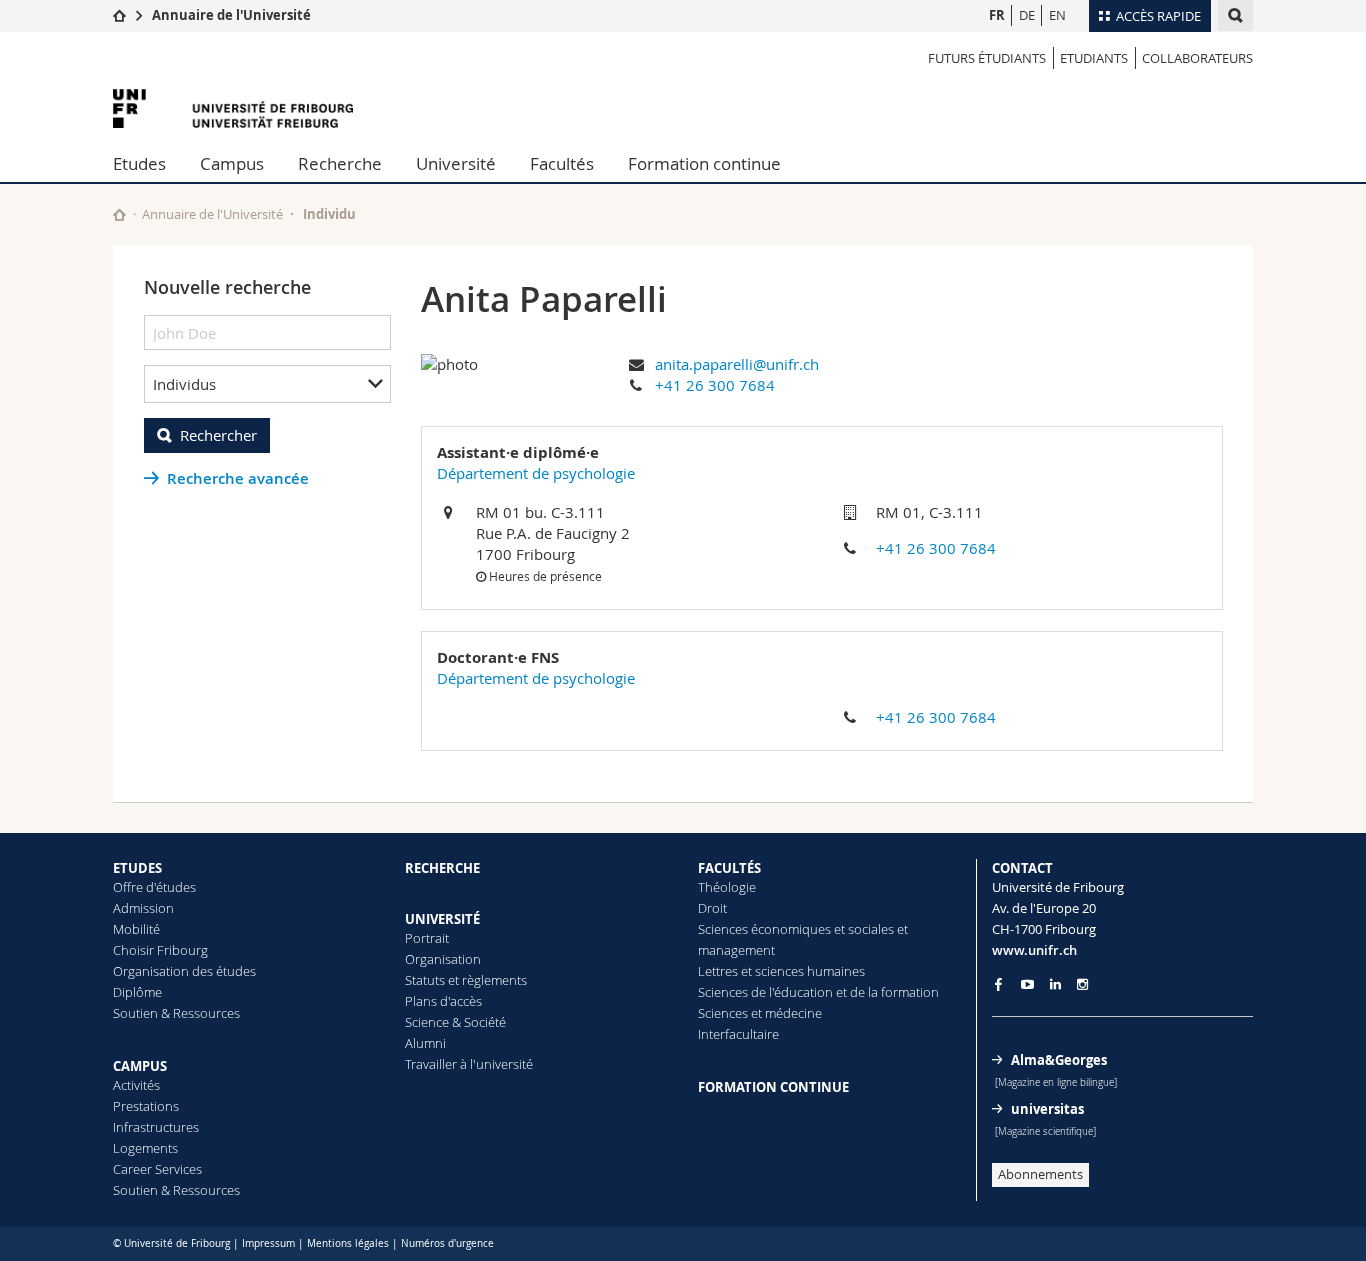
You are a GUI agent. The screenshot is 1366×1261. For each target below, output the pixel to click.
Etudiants (1094, 58)
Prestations (146, 1106)
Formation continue (704, 163)
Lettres (718, 971)
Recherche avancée (238, 478)
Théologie (727, 887)
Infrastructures (156, 1127)
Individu (329, 214)
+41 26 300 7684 (715, 385)
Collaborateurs (1197, 58)
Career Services (157, 1169)
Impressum (268, 1243)
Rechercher (218, 435)
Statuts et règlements (466, 980)
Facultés (562, 163)
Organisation (443, 959)
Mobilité (136, 929)
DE (1027, 15)
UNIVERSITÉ (442, 919)
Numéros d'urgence (447, 1243)
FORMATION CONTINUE (773, 1087)
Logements (145, 1148)
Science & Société (455, 1022)
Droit (712, 908)
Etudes (139, 163)
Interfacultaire (738, 1034)
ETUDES (137, 868)
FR (997, 15)
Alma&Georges (1059, 1060)
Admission (143, 908)
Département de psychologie (536, 473)
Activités (136, 1085)
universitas (1047, 1109)
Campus (232, 163)
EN (1057, 15)
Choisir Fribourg (160, 950)
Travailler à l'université (469, 1064)
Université (456, 163)
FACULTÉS (729, 868)
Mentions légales (348, 1243)
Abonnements (1040, 1174)
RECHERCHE (442, 868)
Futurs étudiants (987, 58)
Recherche (340, 163)
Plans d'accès (443, 1001)
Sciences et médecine (760, 1013)
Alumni (425, 1043)
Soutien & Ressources (176, 1013)
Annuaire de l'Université (231, 15)
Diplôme (137, 992)
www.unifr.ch (1034, 950)
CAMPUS (140, 1066)
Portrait (427, 938)
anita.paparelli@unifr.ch (737, 364)
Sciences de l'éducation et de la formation (818, 992)
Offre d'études (154, 887)
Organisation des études (184, 971)
